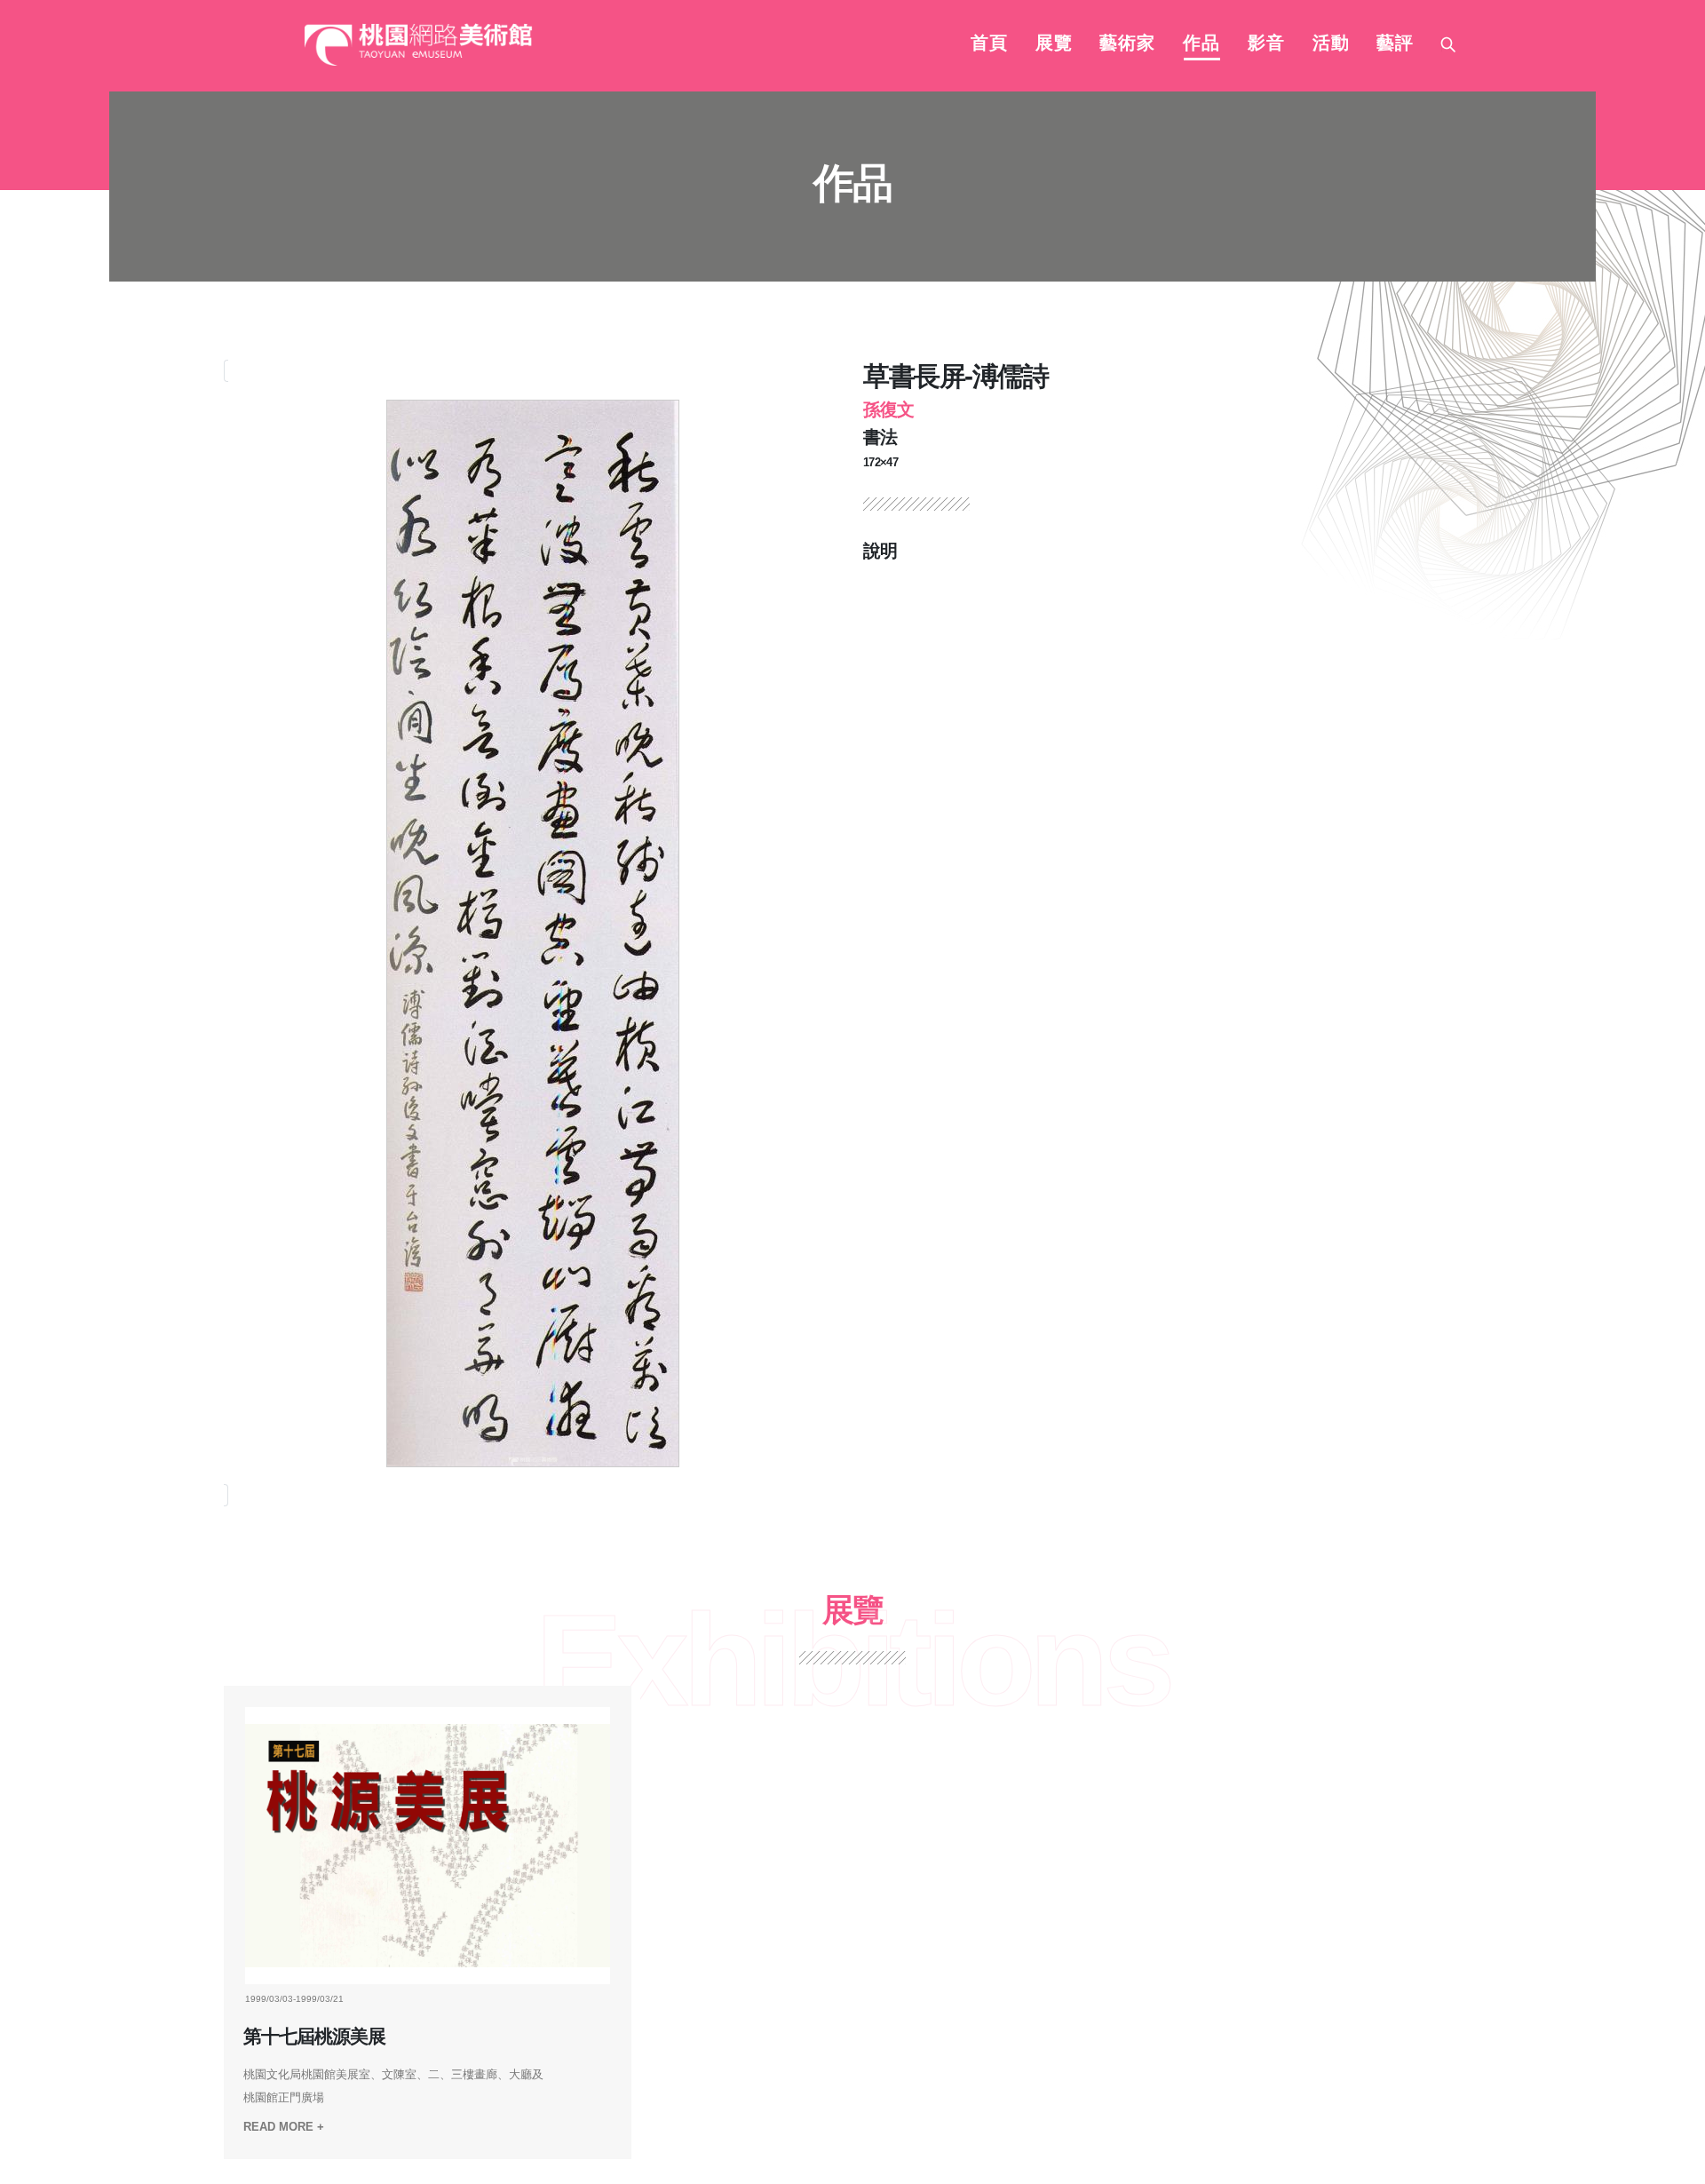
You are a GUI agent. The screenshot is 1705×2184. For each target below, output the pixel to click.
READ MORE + (284, 2127)
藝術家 (1127, 44)
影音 (1266, 44)
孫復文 (888, 409)
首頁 (989, 44)
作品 (1201, 44)
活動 (1331, 44)
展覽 (1054, 44)
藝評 (1395, 44)
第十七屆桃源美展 (314, 2037)
